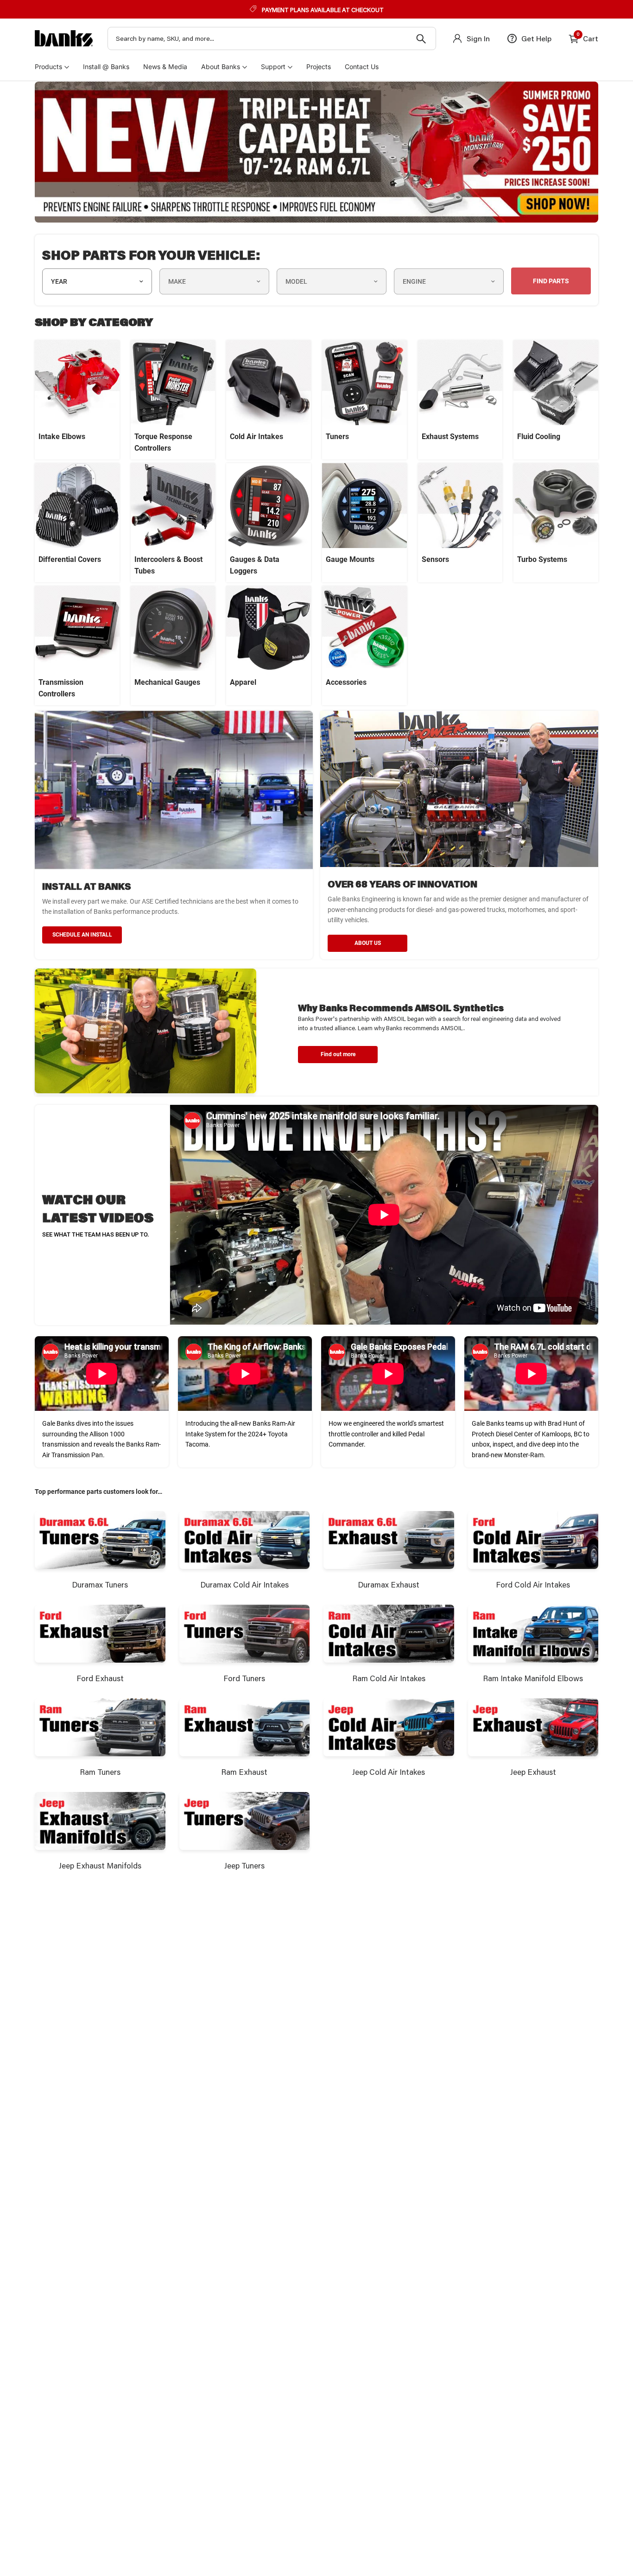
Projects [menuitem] (319, 67)
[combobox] (272, 38)
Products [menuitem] (48, 67)
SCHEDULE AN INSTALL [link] (82, 935)
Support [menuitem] (273, 67)
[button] (338, 1055)
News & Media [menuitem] (165, 67)
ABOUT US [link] (368, 943)
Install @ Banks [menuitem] (106, 67)
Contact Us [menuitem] (362, 67)
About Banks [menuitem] (221, 67)
